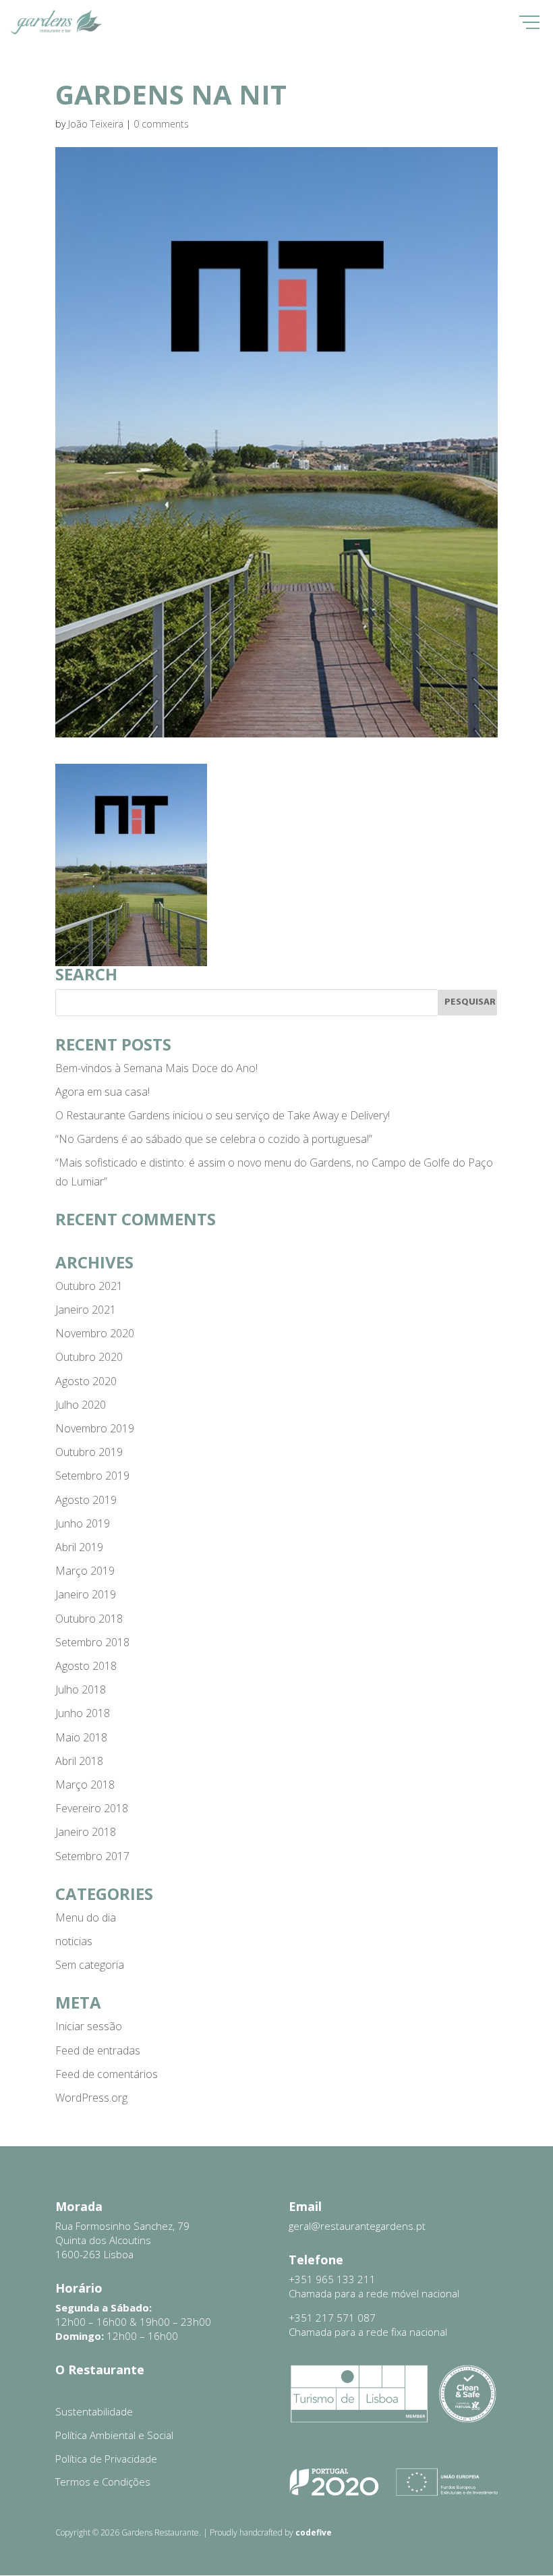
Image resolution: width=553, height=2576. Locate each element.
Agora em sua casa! (103, 1092)
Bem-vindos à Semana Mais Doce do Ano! (156, 1068)
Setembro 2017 (92, 1856)
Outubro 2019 (89, 1452)
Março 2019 (85, 1571)
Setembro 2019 (92, 1476)
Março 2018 (85, 1785)
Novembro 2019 (95, 1428)
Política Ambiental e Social (114, 2435)
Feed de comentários (107, 2074)
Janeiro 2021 (86, 1310)
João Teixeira (96, 124)
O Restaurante (100, 2370)
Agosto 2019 (86, 1500)
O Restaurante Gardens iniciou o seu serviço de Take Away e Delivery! (223, 1115)
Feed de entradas (98, 2050)
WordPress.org (91, 2098)
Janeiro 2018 (86, 1832)
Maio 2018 (81, 1737)
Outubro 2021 (89, 1286)
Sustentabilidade (94, 2411)
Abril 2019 (79, 1547)
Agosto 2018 (86, 1666)
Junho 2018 (83, 1713)
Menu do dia (86, 1917)
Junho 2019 (83, 1523)
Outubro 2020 (89, 1357)
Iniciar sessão (89, 2026)
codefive (314, 2532)
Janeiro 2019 (86, 1594)
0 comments (161, 124)
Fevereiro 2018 (92, 1808)
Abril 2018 (79, 1761)
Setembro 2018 (92, 1642)
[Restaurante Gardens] (56, 32)
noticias (74, 1941)
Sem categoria (90, 1965)
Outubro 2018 (89, 1619)
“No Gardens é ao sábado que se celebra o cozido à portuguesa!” (214, 1139)
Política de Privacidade (106, 2459)
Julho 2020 (81, 1405)
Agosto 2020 (86, 1381)
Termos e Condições (103, 2482)
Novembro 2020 (95, 1333)
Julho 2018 (81, 1689)
